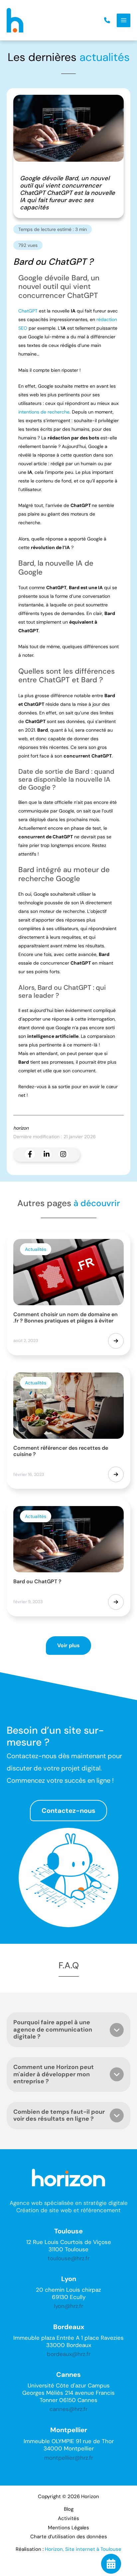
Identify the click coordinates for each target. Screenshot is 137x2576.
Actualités (36, 1249)
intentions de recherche (44, 412)
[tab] (68, 2030)
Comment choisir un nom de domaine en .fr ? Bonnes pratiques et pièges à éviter (66, 1317)
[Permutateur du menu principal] (124, 20)
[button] (107, 20)
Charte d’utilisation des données (69, 2537)
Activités (68, 2518)
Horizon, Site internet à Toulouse (83, 2549)
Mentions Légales (68, 2528)
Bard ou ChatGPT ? (37, 1581)
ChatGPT (28, 311)
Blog (69, 2509)
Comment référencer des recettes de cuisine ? (61, 1451)
